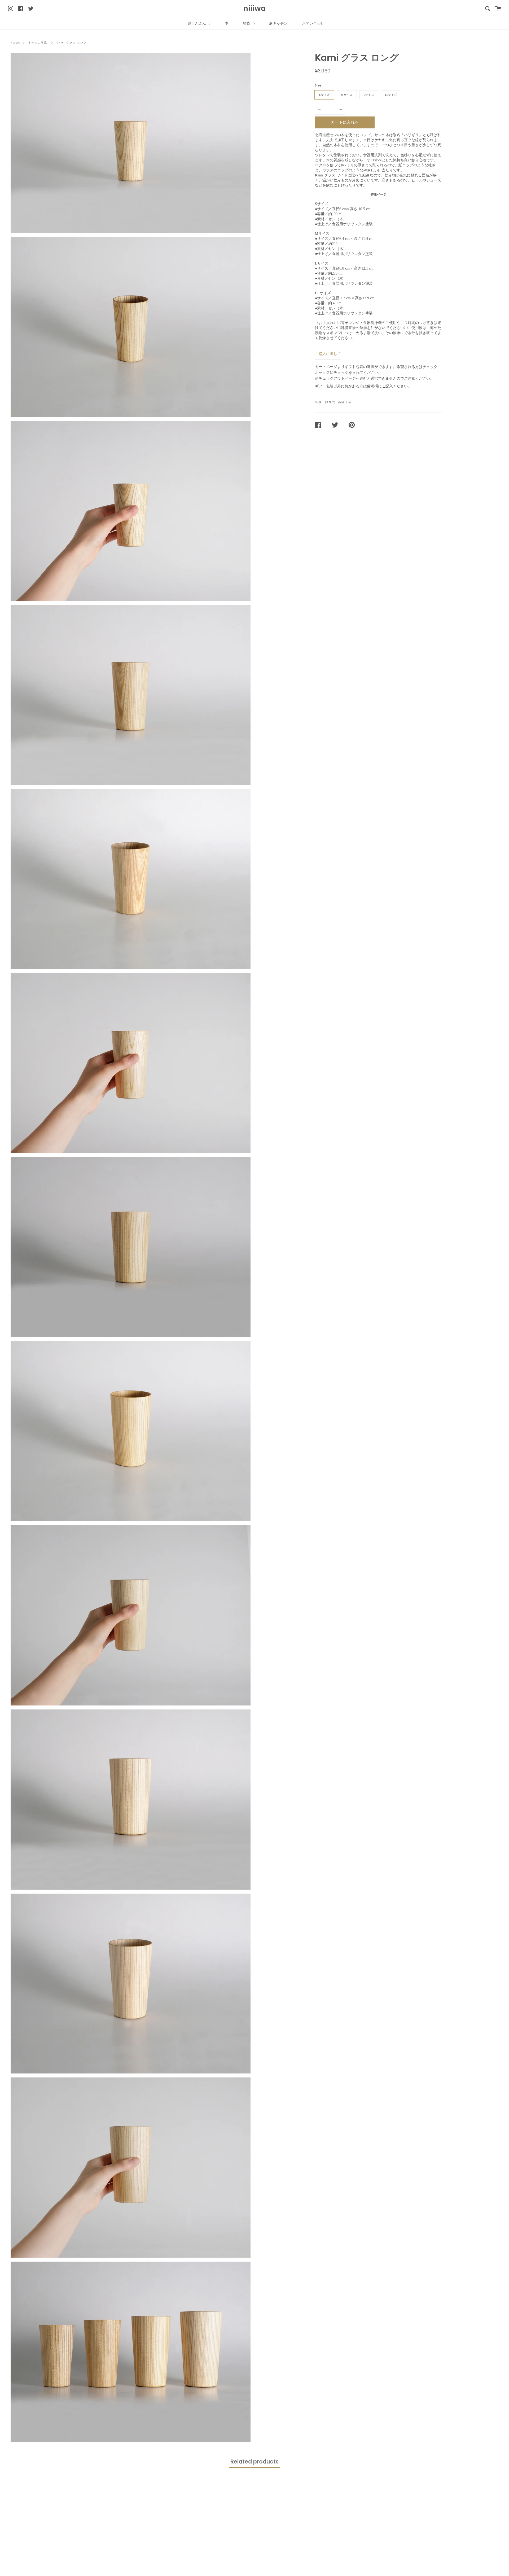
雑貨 (247, 23)
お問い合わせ (313, 23)
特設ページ (379, 194)
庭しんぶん (197, 23)
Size (318, 85)
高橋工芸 (345, 402)
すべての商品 (38, 43)
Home (15, 43)
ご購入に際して (328, 354)
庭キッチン (278, 23)
